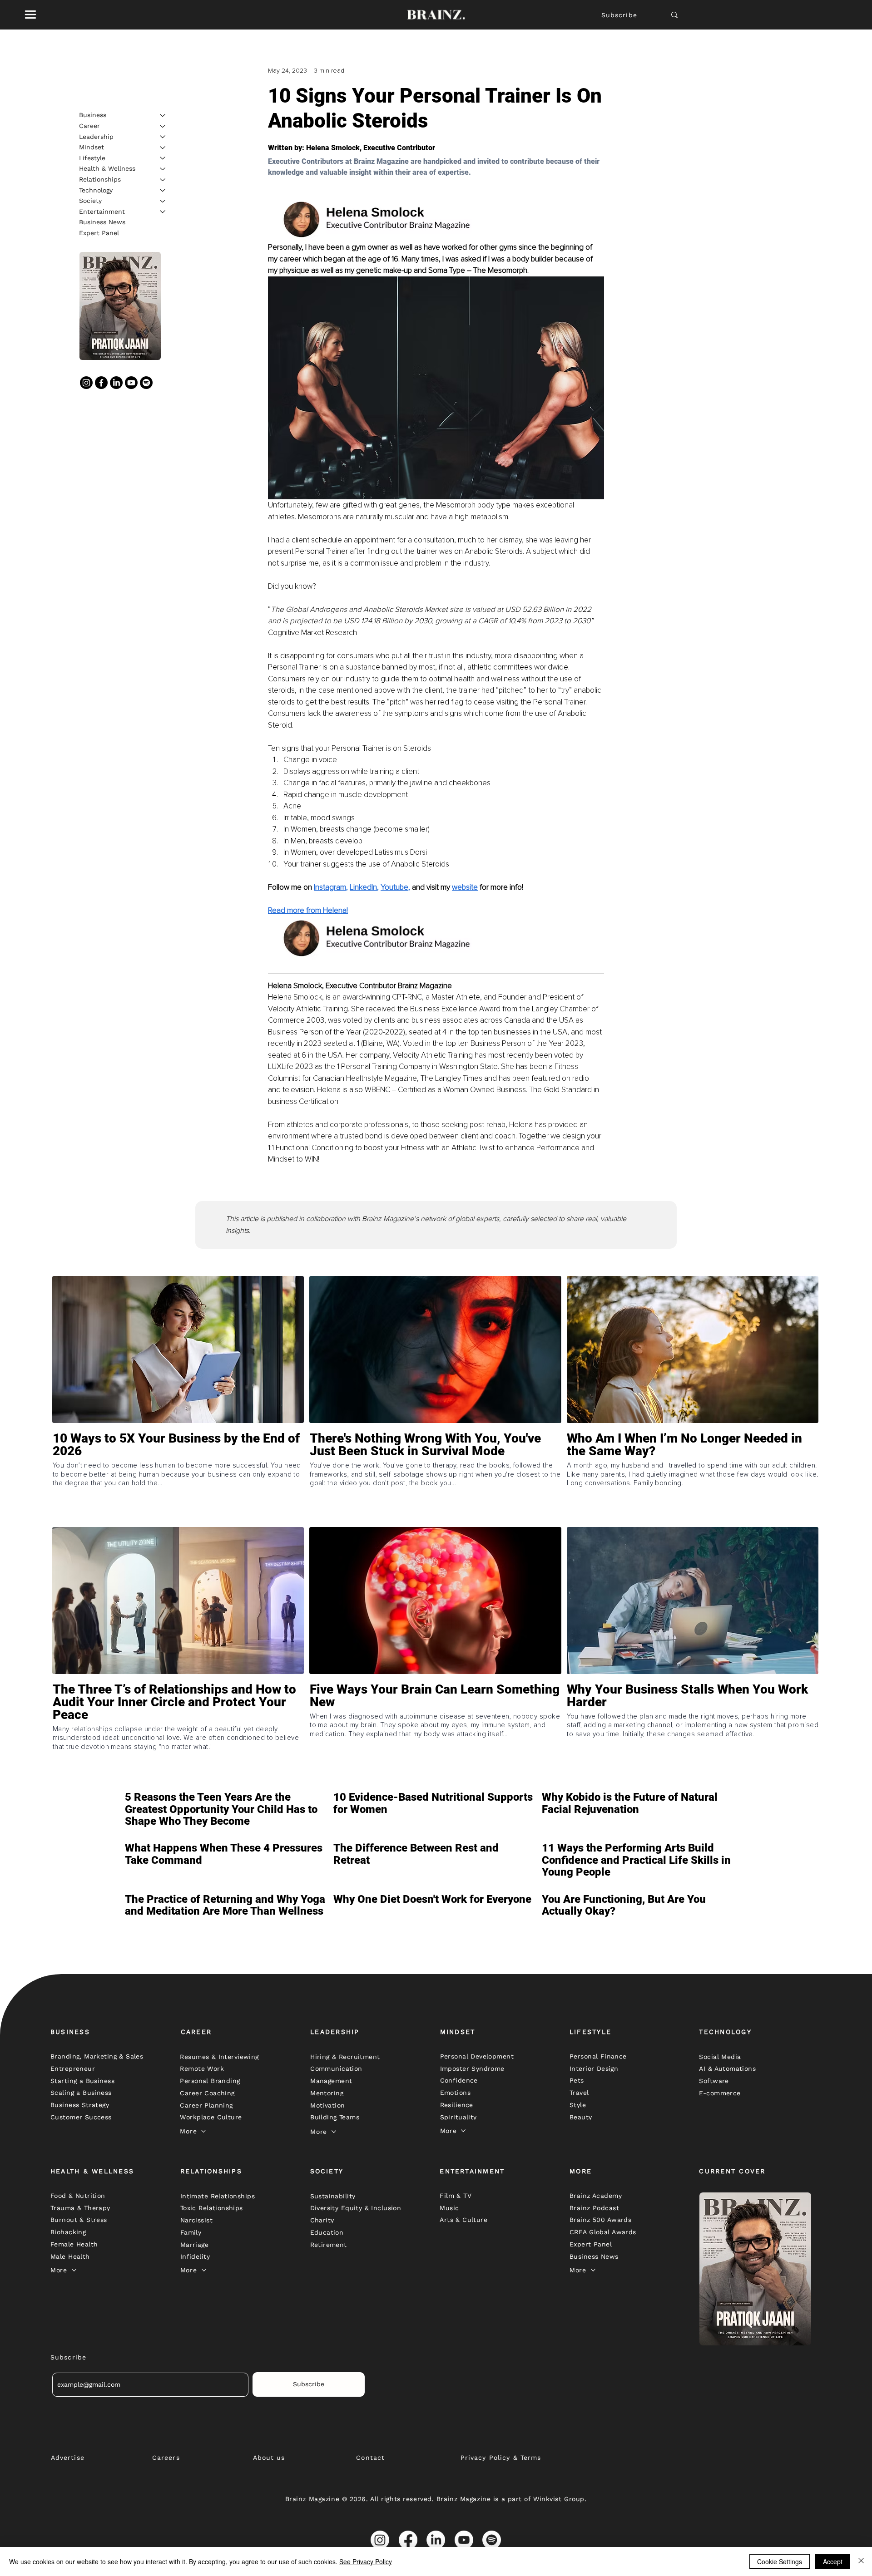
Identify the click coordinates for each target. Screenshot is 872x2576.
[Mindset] (163, 148)
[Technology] (163, 190)
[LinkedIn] (116, 383)
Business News (102, 222)
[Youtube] (131, 383)
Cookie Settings (780, 2561)
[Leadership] (163, 137)
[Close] (861, 2561)
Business (93, 115)
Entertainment (102, 211)
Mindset (92, 147)
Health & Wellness (107, 168)
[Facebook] (101, 383)
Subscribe (619, 15)
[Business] (163, 115)
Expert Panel (99, 233)
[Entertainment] (163, 212)
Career (89, 126)
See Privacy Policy (366, 2561)
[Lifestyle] (163, 158)
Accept (833, 2561)
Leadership (96, 136)
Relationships (100, 179)
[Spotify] (146, 383)
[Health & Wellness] (163, 169)
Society (90, 201)
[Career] (163, 126)
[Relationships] (163, 180)
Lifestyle (92, 158)
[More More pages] (203, 2131)
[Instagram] (86, 383)
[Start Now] (178, 1478)
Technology (96, 190)
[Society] (163, 201)
